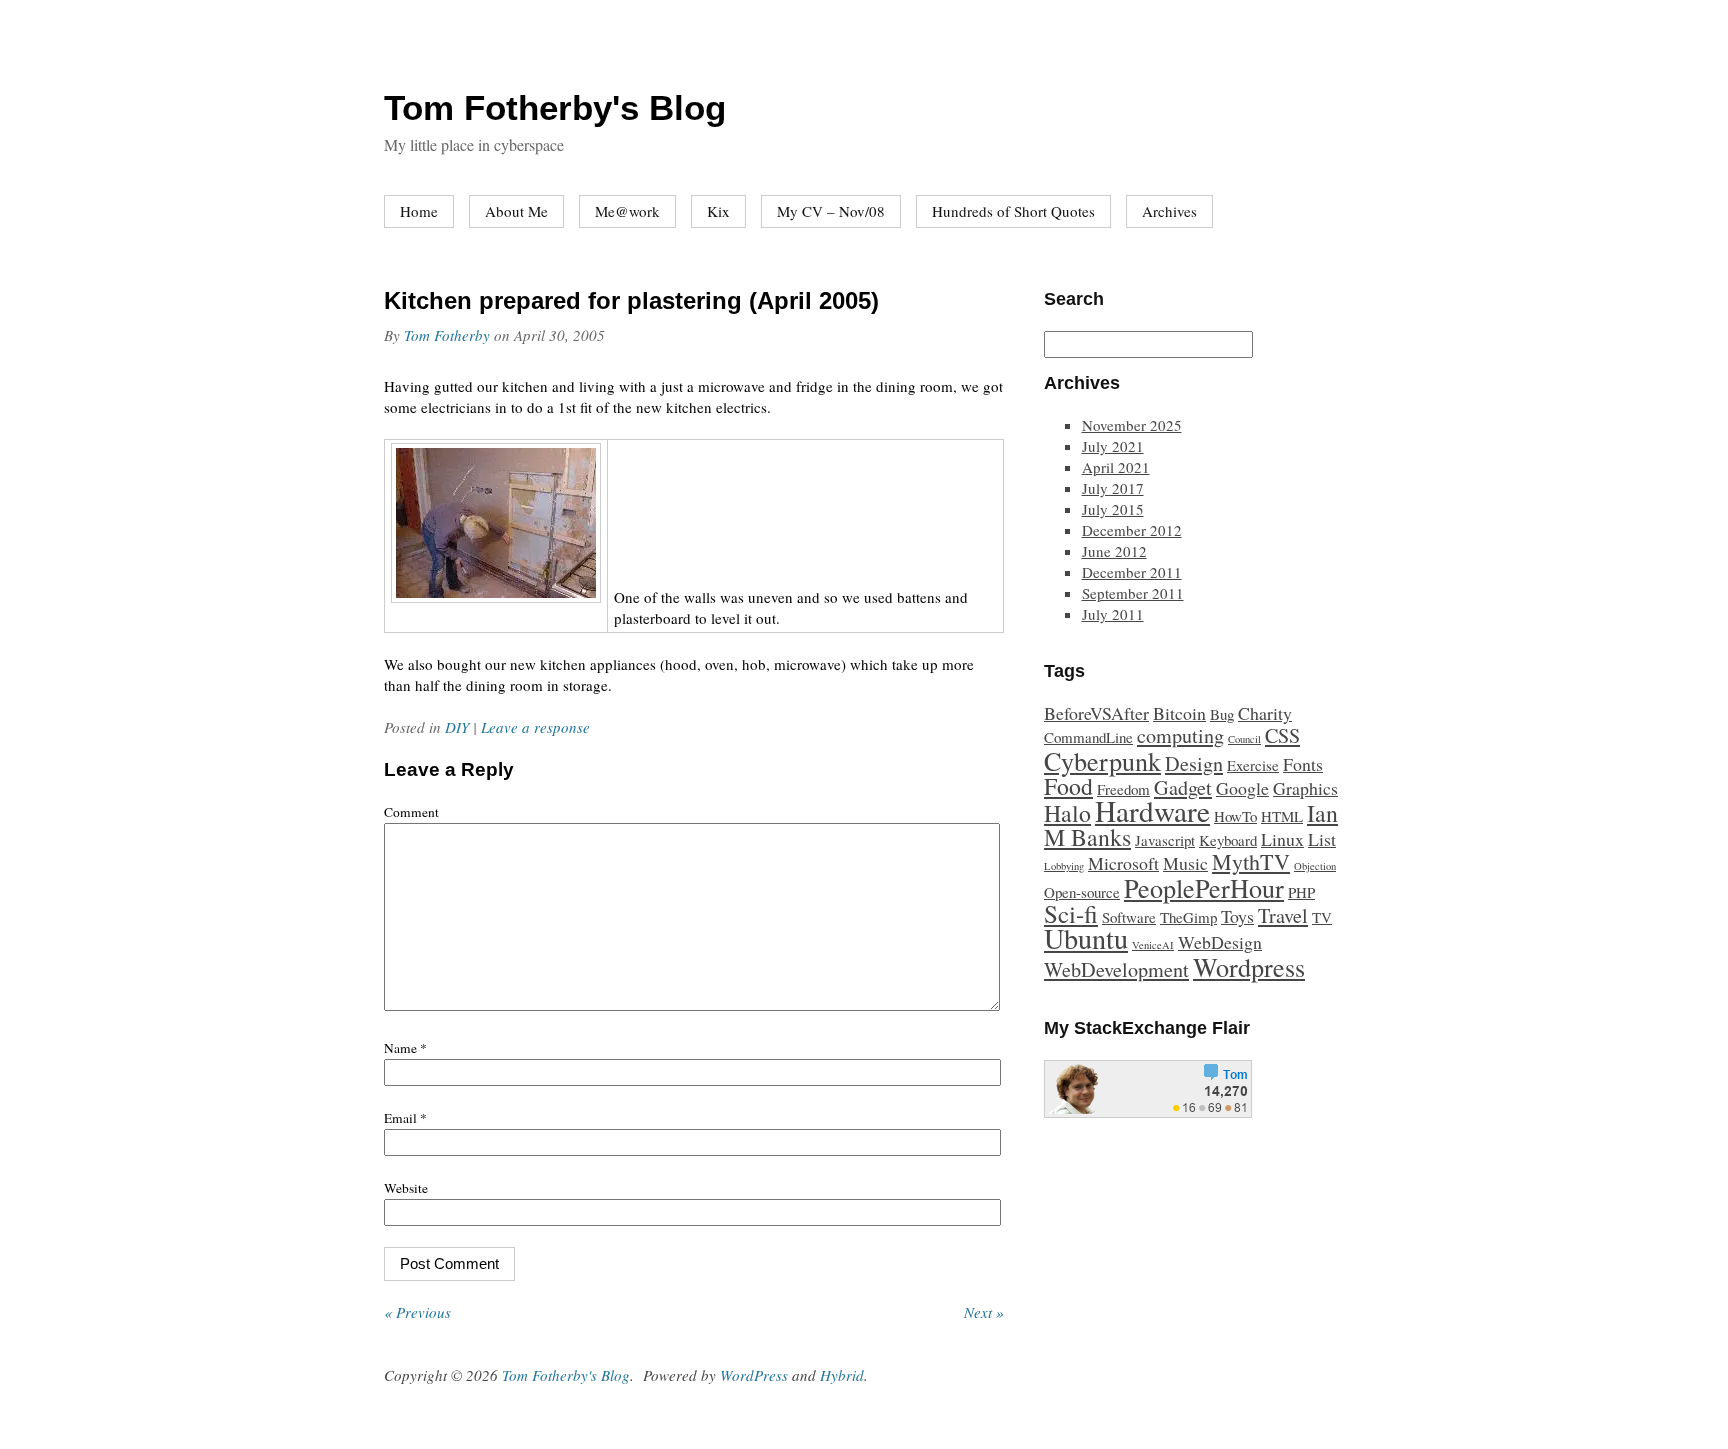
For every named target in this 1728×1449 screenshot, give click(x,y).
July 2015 (1113, 509)
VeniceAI (1153, 945)
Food (1068, 786)
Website (406, 1188)
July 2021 (1113, 446)
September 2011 (1133, 593)
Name (405, 1048)
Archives (1169, 211)
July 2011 (1113, 614)
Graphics (1305, 788)
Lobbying (1064, 866)
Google (1242, 788)
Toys (1237, 916)
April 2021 (1116, 467)
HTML (1282, 816)
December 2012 (1132, 530)
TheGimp (1188, 917)
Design (1194, 763)
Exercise (1253, 765)
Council (1244, 739)
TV (1322, 917)
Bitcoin (1179, 713)
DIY (457, 727)
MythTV (1251, 861)
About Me (516, 211)
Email (405, 1118)
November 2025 (1132, 425)
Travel (1283, 915)
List (1322, 839)
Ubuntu (1086, 938)
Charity (1265, 713)
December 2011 (1132, 572)
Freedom (1123, 789)
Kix (718, 211)
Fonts (1303, 764)
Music (1185, 863)
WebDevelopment (1116, 969)
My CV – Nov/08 (831, 211)
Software (1129, 917)
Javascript (1165, 840)
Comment (411, 812)
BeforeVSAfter (1096, 713)
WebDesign (1220, 942)
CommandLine (1088, 737)
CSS (1282, 735)
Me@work (627, 211)
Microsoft (1123, 863)
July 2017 (1113, 488)
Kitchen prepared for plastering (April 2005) (631, 300)
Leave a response (535, 727)
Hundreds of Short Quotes (1013, 211)
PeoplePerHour (1204, 887)
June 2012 (1114, 551)
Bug (1222, 714)
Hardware (1152, 810)
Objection (1315, 866)
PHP (1301, 892)
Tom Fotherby (447, 335)
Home (419, 211)
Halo (1067, 813)
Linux (1282, 839)
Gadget (1183, 787)
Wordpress (1249, 966)
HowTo (1235, 816)
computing (1180, 735)
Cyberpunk (1102, 760)
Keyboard (1228, 840)
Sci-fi (1071, 913)
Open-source (1082, 892)
